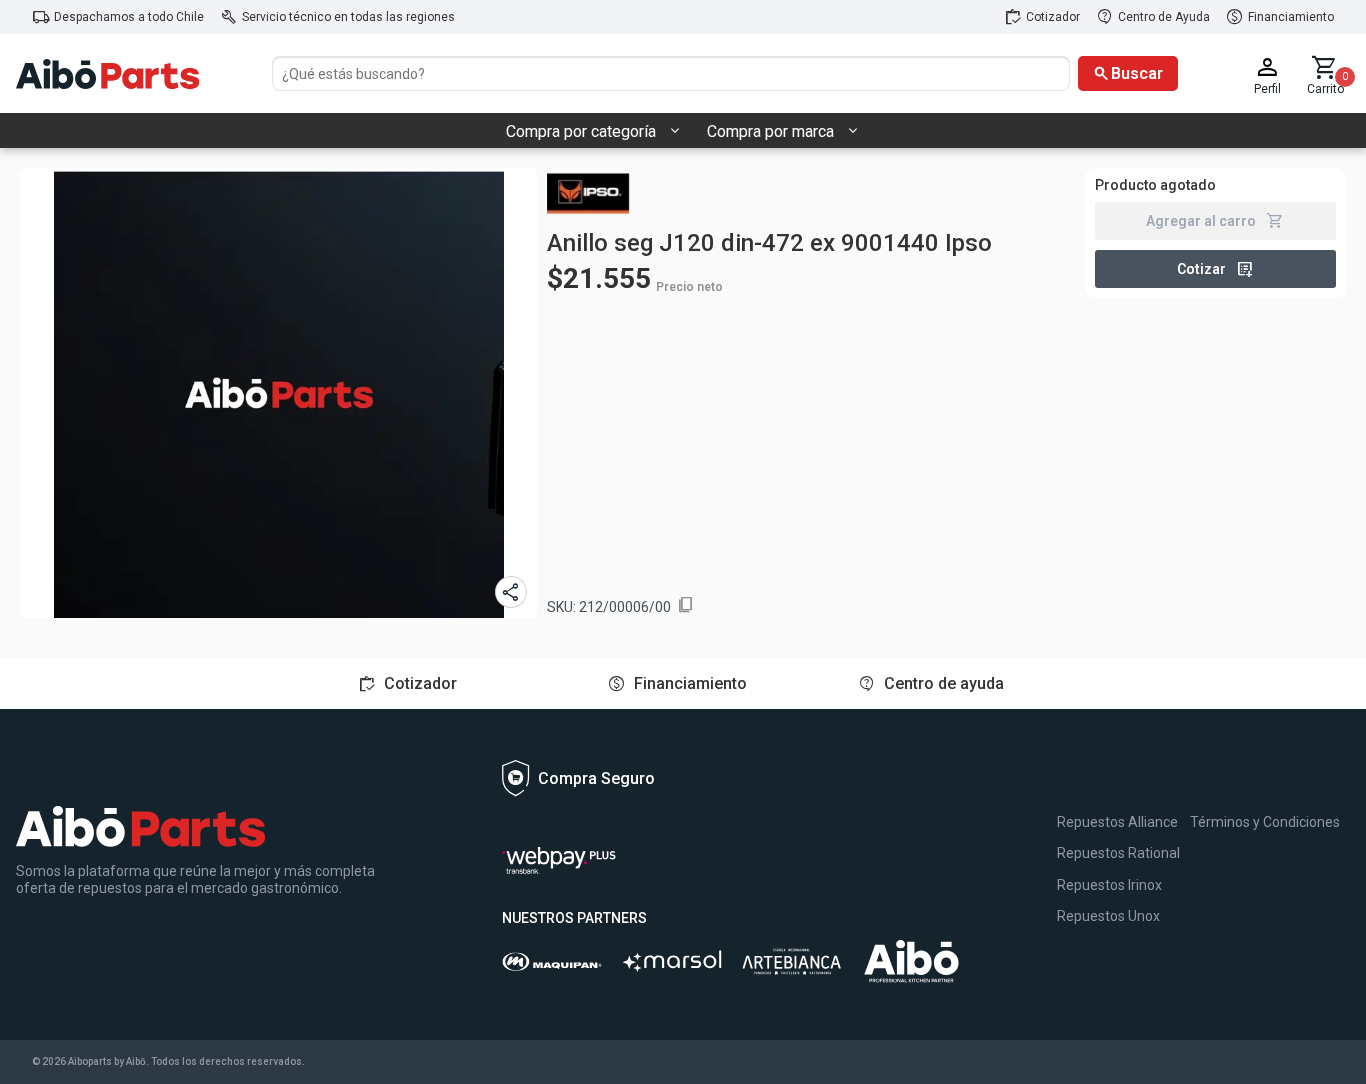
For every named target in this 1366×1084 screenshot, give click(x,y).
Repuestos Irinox (1109, 885)
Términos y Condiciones (1265, 822)
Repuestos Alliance (1117, 822)
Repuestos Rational (1118, 853)
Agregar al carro (1215, 221)
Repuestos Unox (1108, 916)
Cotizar (1215, 269)
